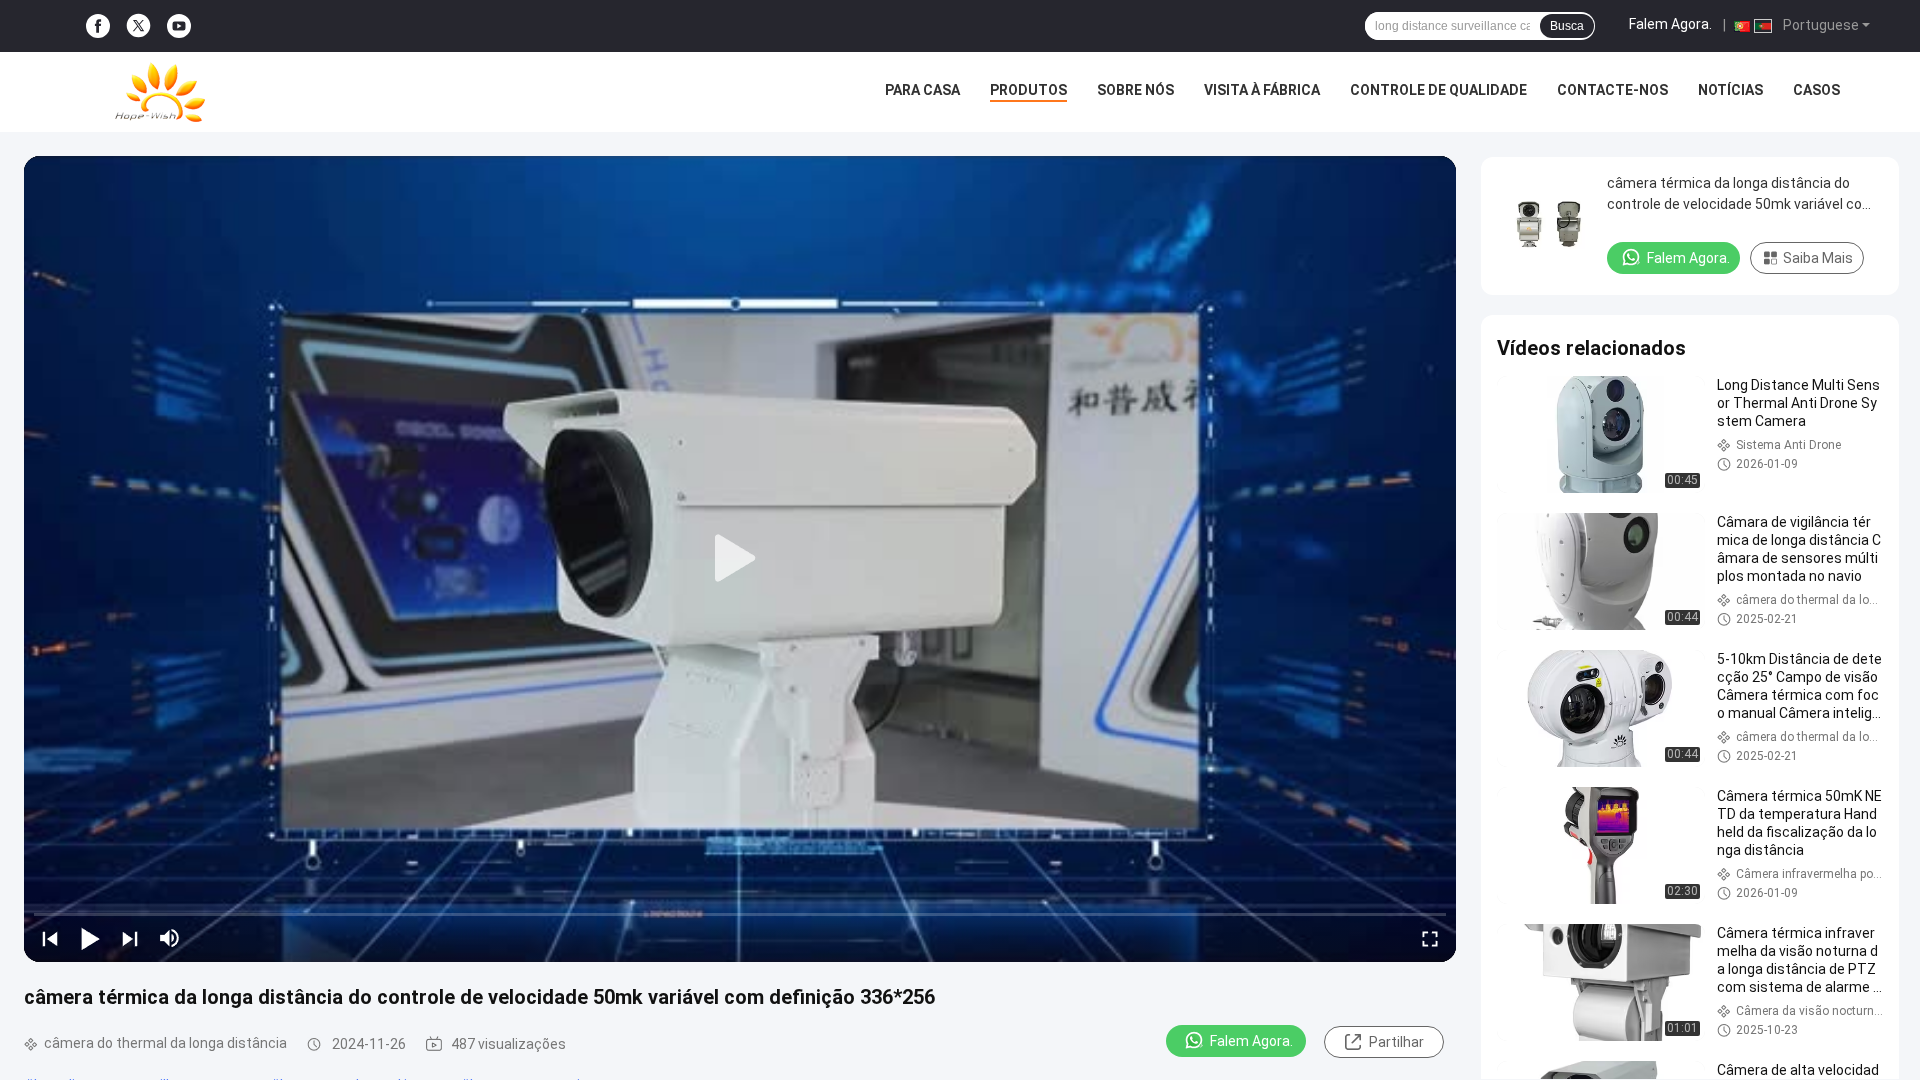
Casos (1816, 90)
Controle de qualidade (1438, 90)
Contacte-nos (1612, 90)
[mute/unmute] (170, 938)
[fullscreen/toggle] (1430, 938)
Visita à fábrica (1262, 90)
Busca (1567, 26)
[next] (130, 938)
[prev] (50, 938)
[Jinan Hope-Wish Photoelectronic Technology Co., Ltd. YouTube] (179, 26)
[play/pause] (90, 938)
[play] (740, 559)
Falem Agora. (1670, 24)
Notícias (1730, 90)
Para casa (922, 90)
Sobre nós (1135, 90)
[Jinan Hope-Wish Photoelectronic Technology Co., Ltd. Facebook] (98, 26)
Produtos (1028, 90)
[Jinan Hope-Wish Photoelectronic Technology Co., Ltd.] (160, 92)
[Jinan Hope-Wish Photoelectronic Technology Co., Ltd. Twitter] (138, 26)
